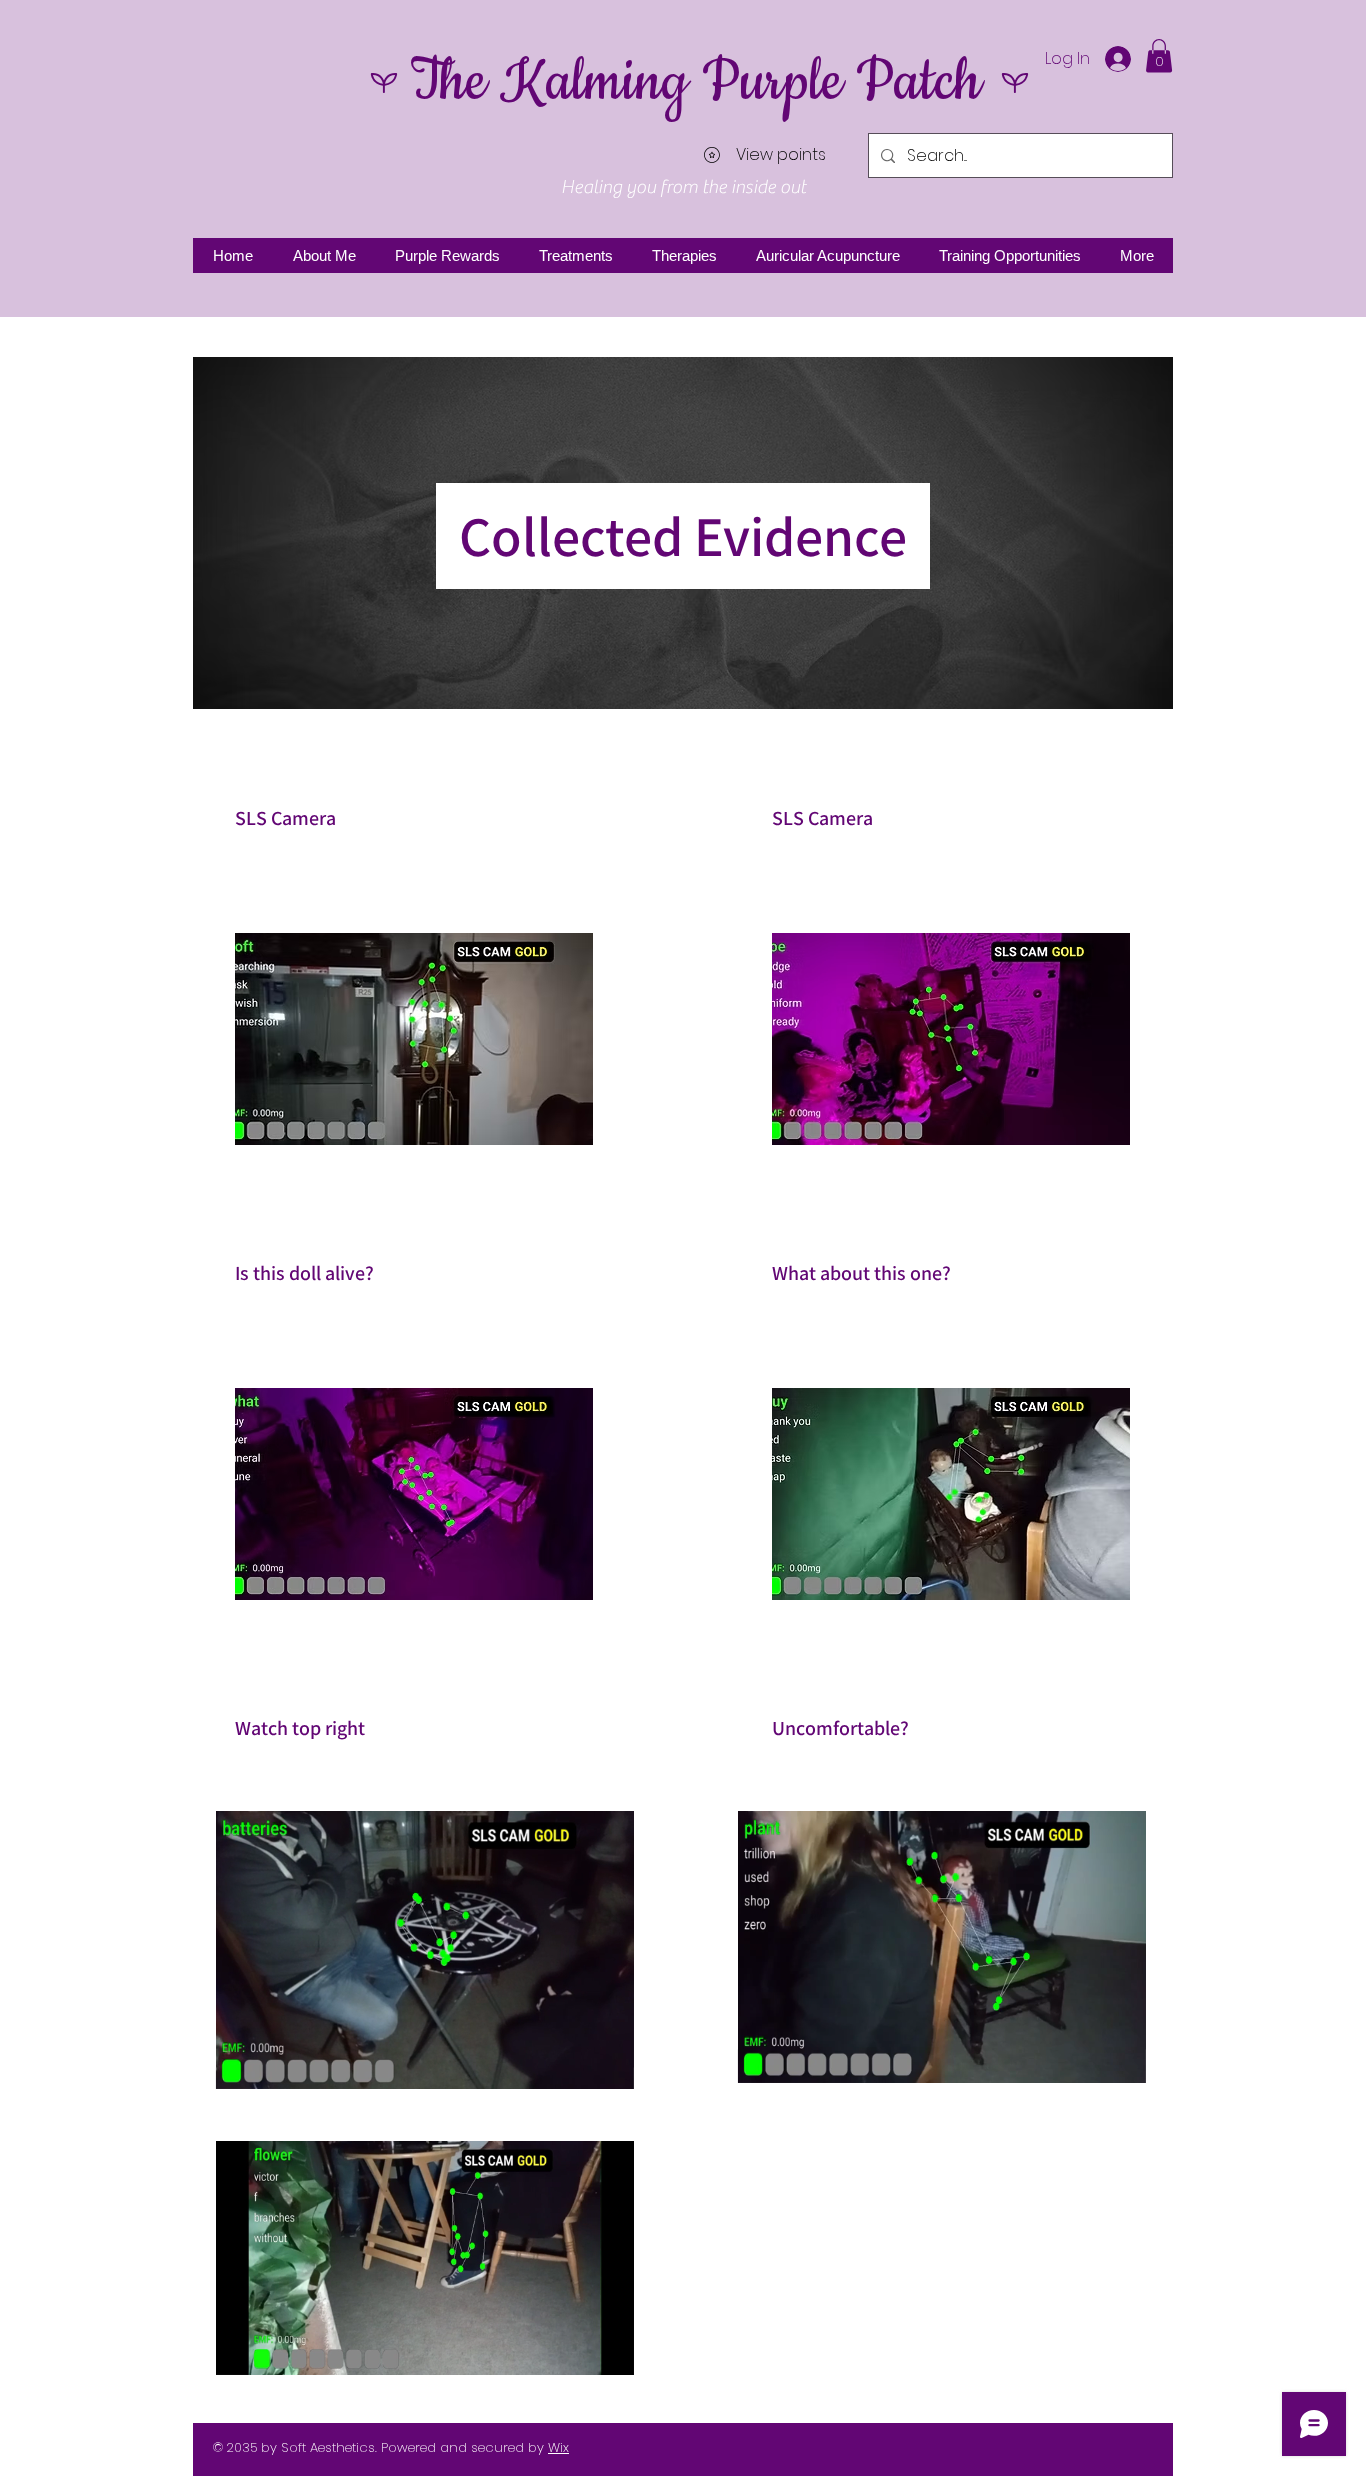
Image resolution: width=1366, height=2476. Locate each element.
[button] (1159, 55)
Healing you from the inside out (683, 187)
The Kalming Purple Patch (695, 82)
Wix (558, 2447)
